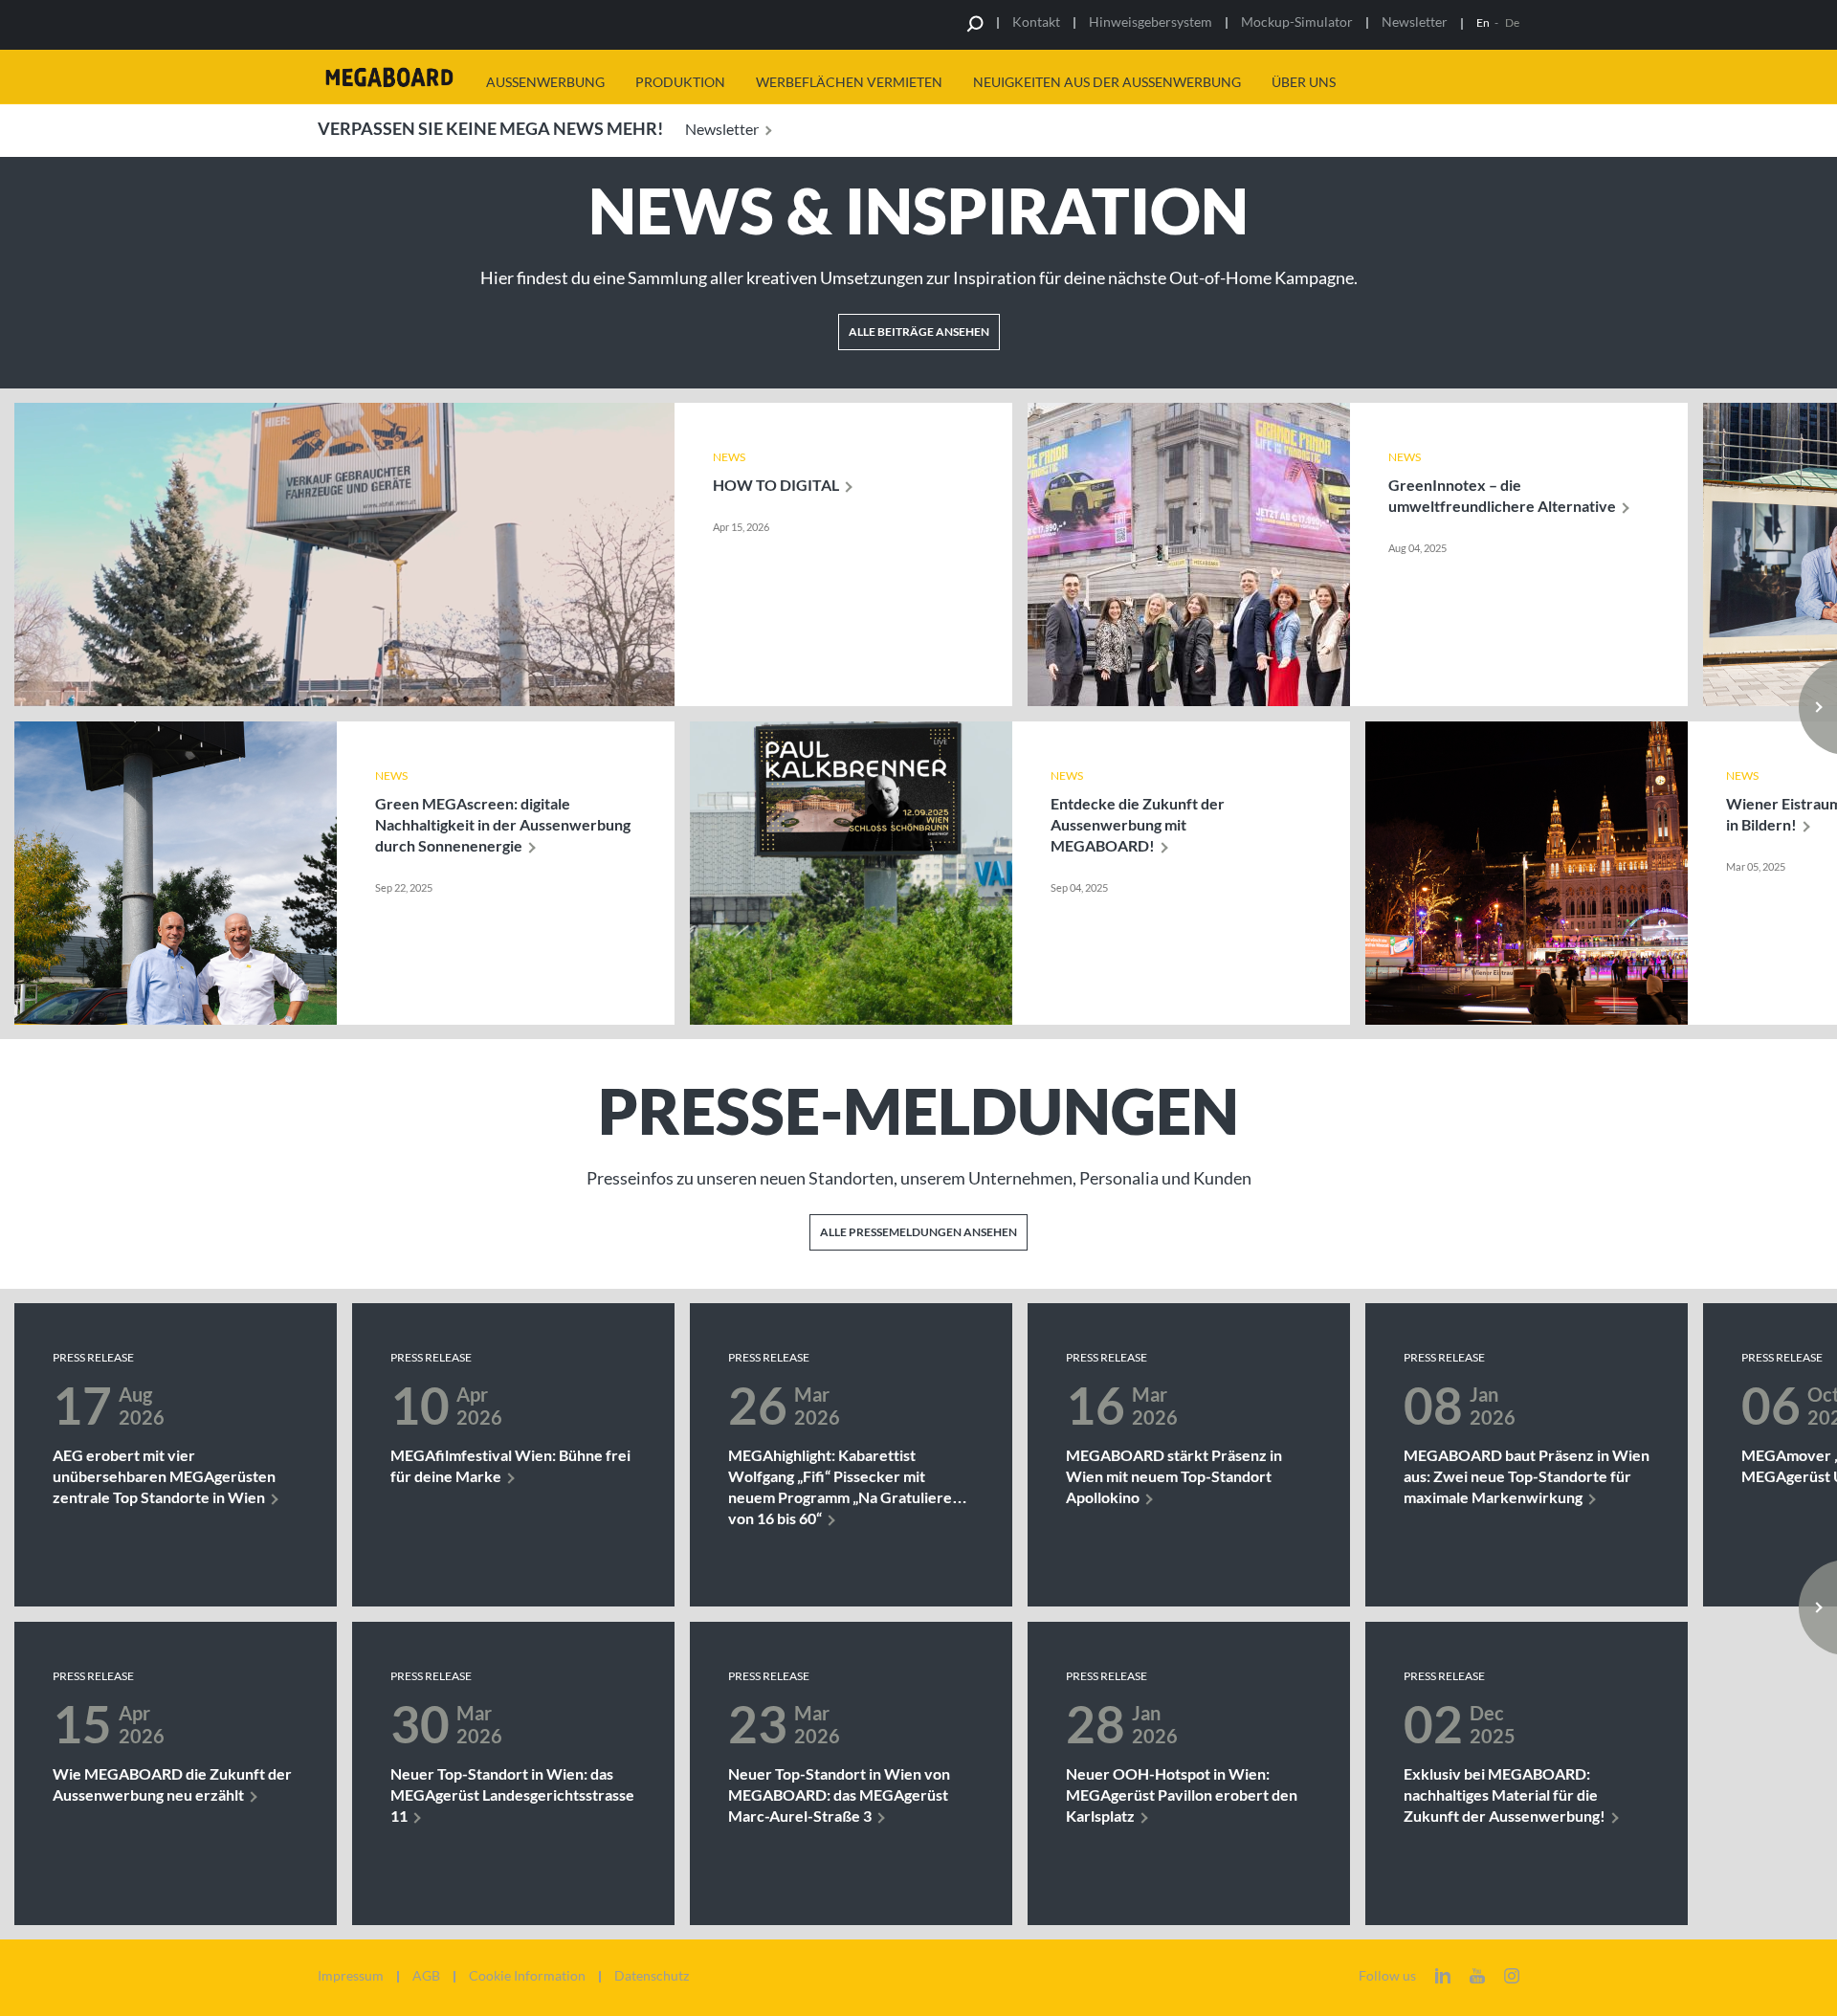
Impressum (351, 1976)
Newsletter (1415, 22)
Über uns (1304, 82)
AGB (426, 1976)
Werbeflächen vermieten (849, 82)
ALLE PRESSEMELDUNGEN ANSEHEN (918, 1232)
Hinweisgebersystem (1151, 22)
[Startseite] (389, 77)
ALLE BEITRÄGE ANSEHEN (919, 332)
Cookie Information (527, 1976)
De (1512, 22)
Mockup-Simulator (1297, 22)
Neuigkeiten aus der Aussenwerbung (1107, 82)
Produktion (680, 82)
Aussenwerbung (545, 82)
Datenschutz (652, 1976)
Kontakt (1036, 22)
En (1483, 22)
